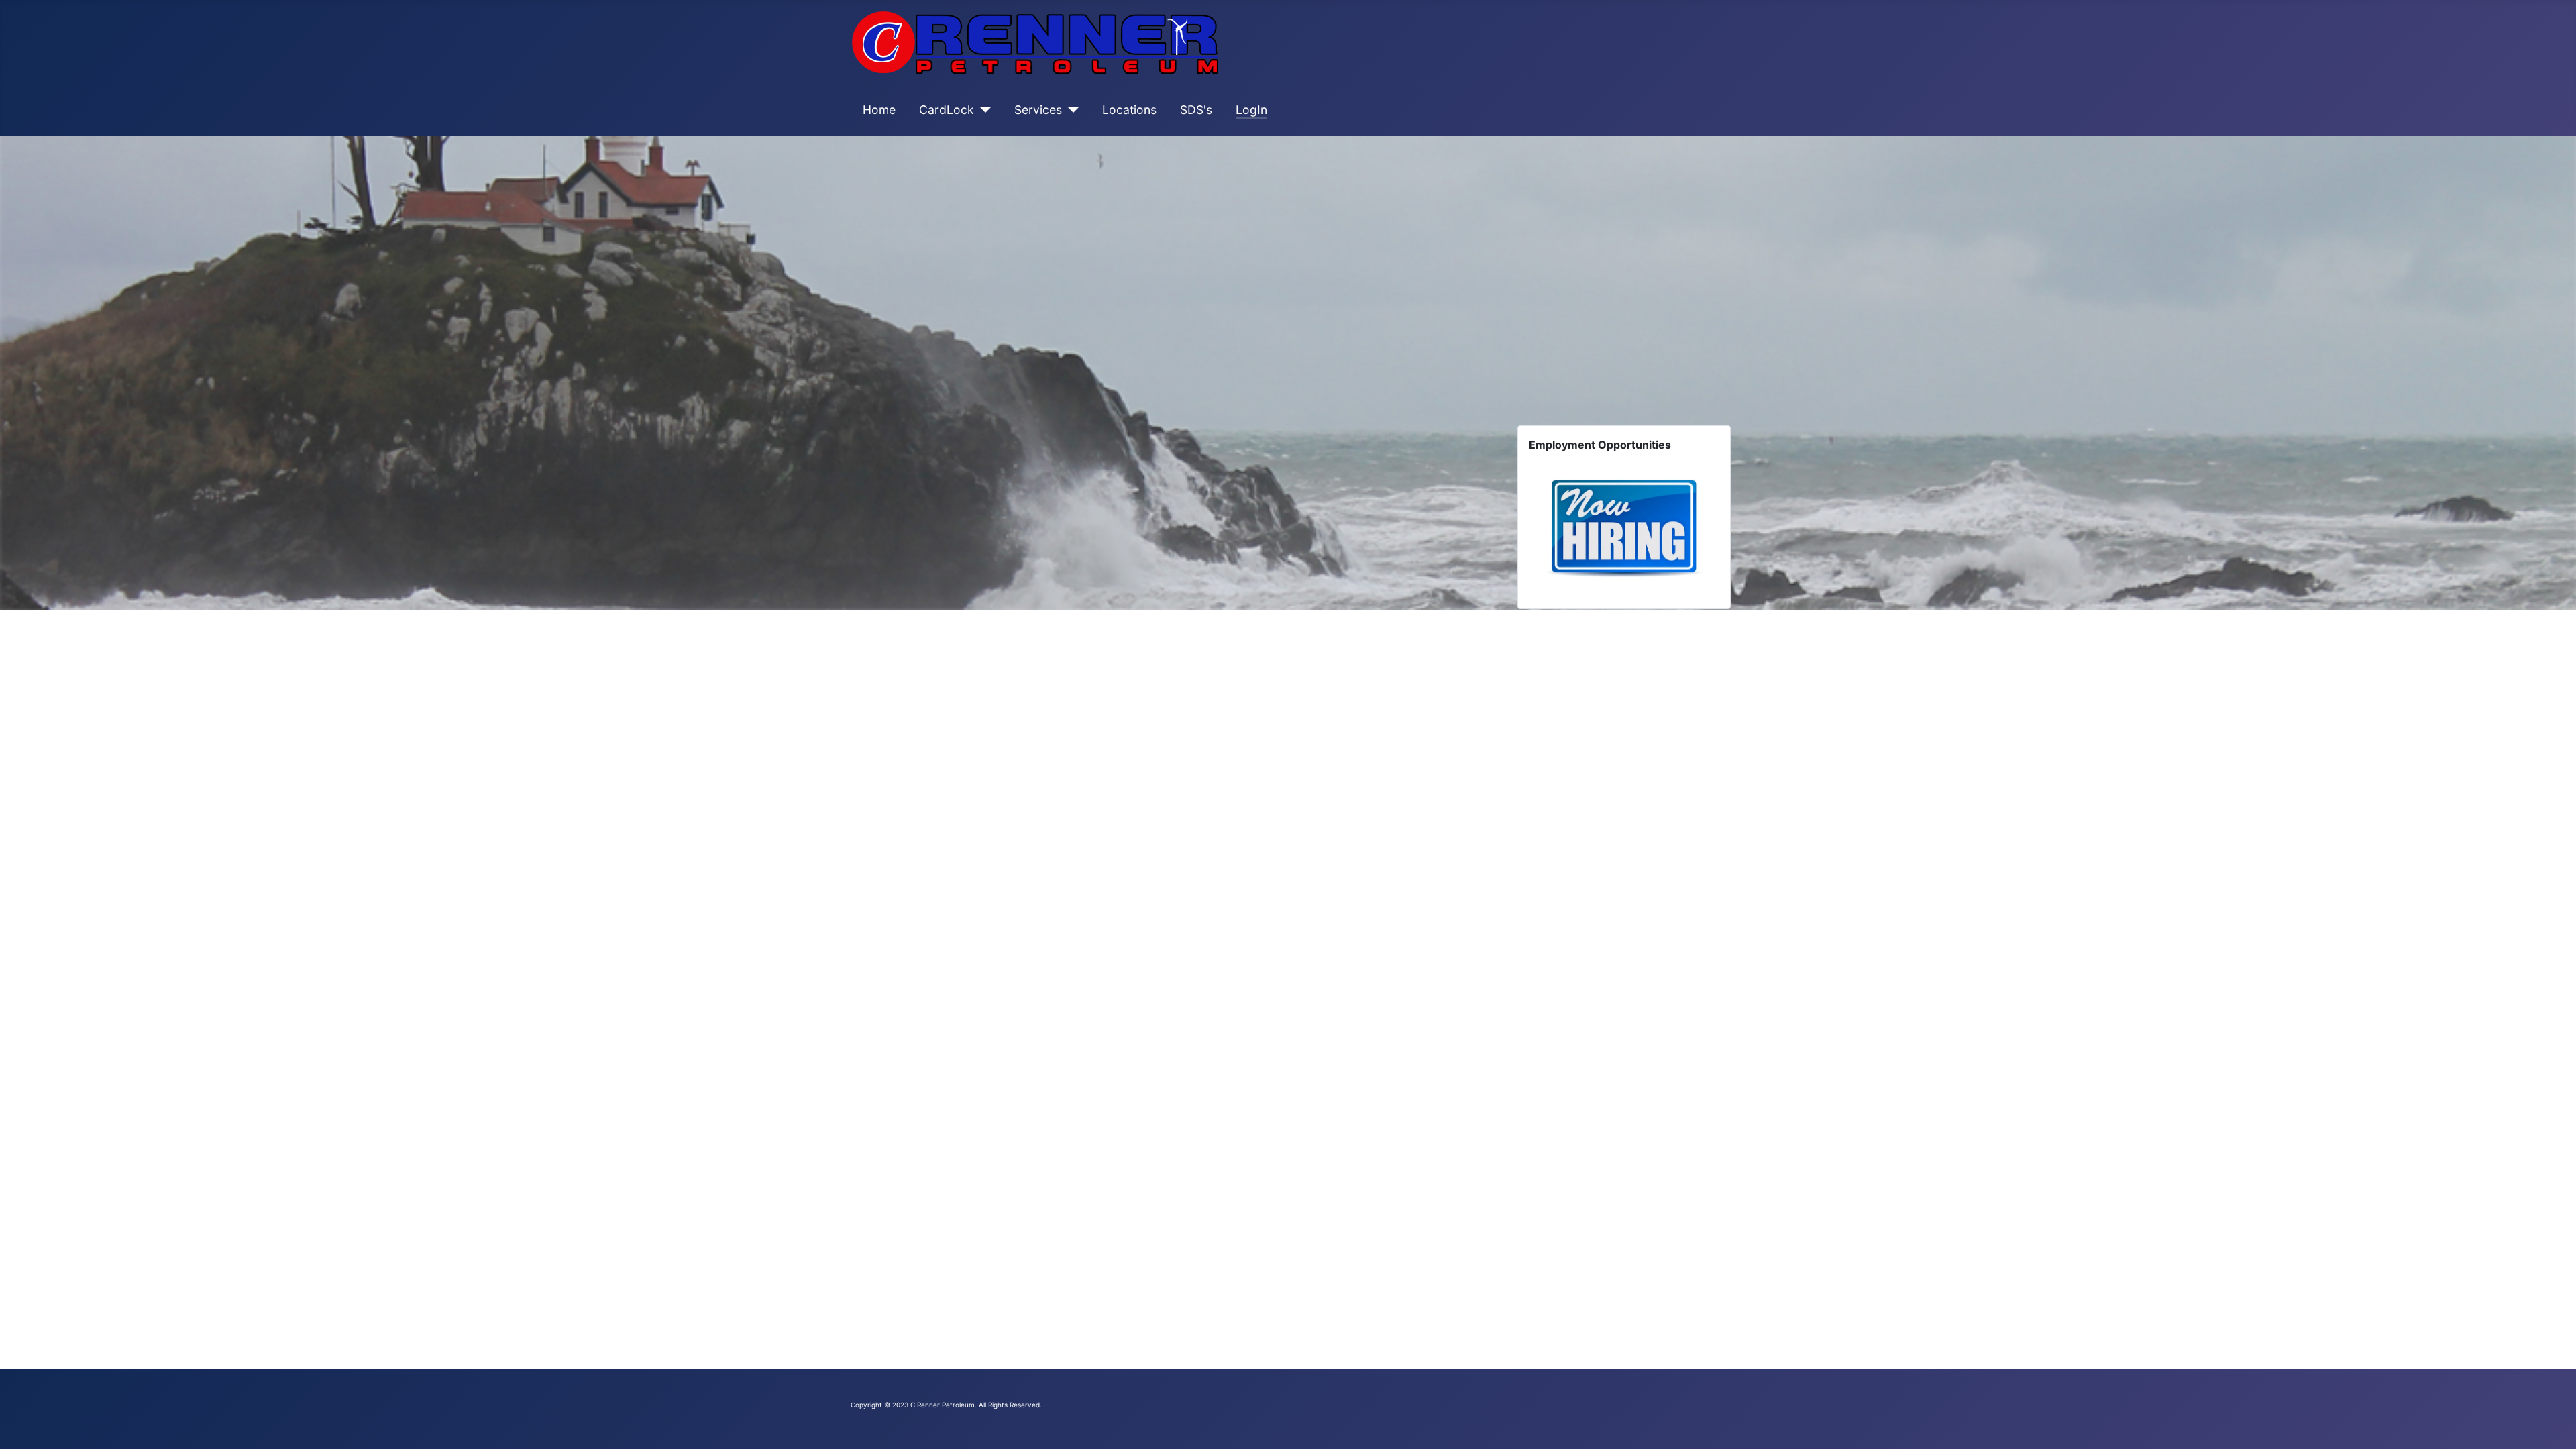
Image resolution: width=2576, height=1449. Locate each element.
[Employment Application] (1624, 524)
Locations (1129, 110)
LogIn (1251, 110)
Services (1038, 110)
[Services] (1070, 110)
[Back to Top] (2553, 1424)
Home (879, 110)
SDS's (1196, 110)
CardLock (947, 110)
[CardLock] (982, 110)
